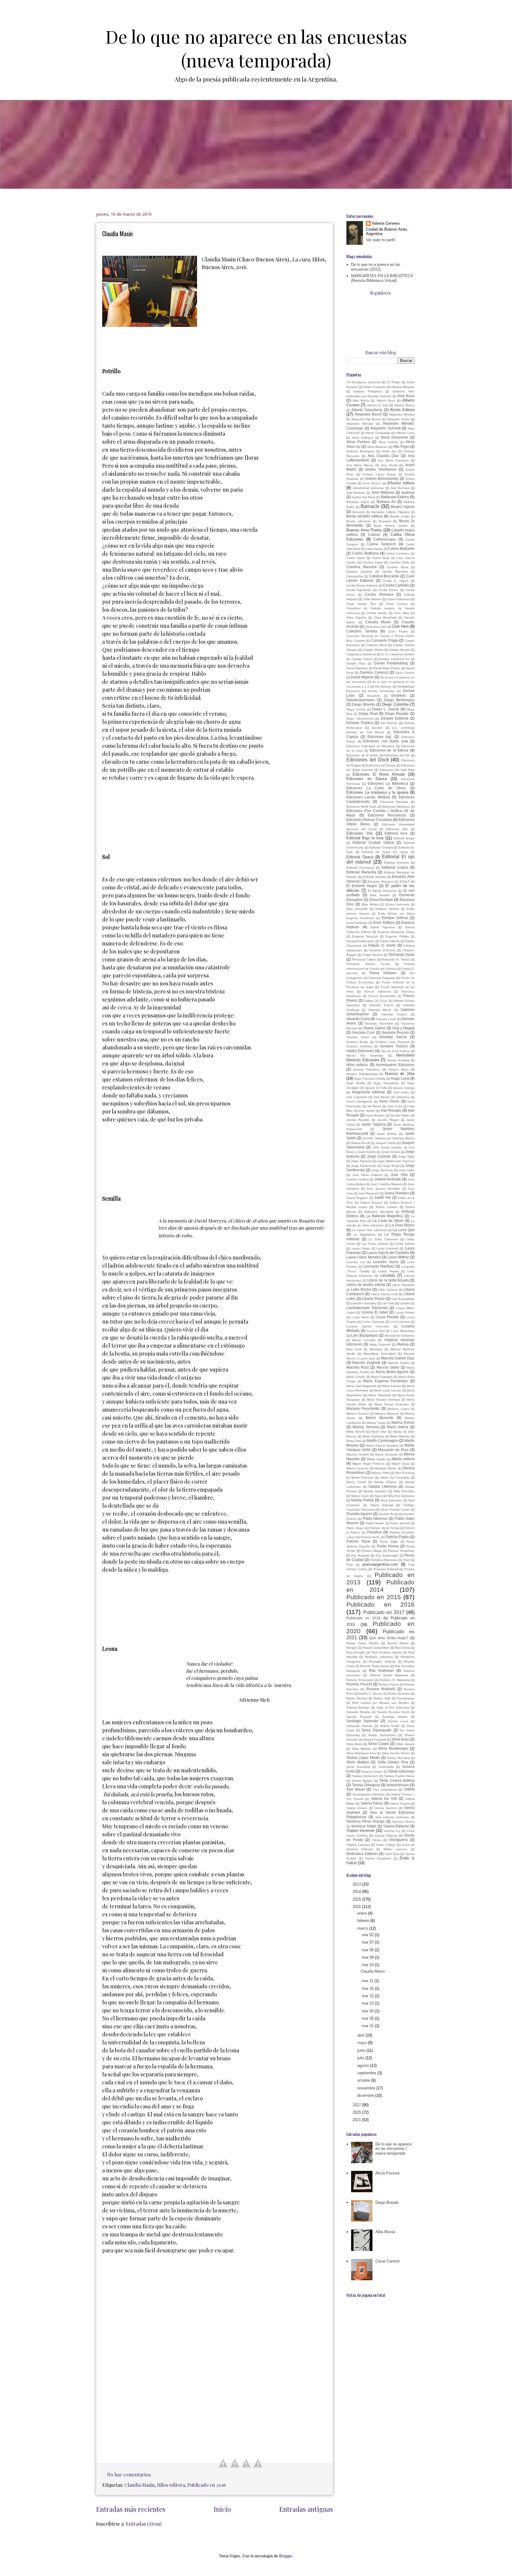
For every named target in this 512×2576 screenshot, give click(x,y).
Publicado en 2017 (384, 1612)
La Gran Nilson (402, 1225)
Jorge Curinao (379, 1156)
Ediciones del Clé (397, 755)
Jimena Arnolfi (360, 1143)
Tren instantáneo (385, 1790)
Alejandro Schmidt (385, 428)
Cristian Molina (373, 650)
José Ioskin (407, 1170)
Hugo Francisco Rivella (370, 1079)
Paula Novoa (388, 1546)
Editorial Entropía (396, 863)
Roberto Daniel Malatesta (389, 1675)
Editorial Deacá (360, 857)
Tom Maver (356, 1789)
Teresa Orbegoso (366, 1785)
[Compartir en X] (235, 2463)
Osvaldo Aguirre (359, 1514)
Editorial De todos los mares (385, 852)
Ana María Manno (360, 465)
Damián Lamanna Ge (394, 659)
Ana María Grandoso (393, 460)
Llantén (405, 1303)
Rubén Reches (357, 1698)
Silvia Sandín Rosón (396, 1753)
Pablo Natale (375, 1523)
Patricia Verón (370, 1537)
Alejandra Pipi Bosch (366, 419)
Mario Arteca (397, 1427)
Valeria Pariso (372, 1803)
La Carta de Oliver (388, 1221)
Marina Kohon (403, 1422)
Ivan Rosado (391, 1110)
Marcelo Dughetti (366, 1363)
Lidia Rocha (361, 1289)
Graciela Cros (363, 1032)
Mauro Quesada (386, 1454)
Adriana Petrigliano (368, 391)
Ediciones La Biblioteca (388, 783)
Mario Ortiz (379, 1432)
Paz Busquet (360, 1555)
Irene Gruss (389, 1101)
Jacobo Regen (388, 1120)
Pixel (407, 1560)
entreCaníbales (357, 923)
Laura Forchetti (387, 1248)
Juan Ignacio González (383, 1189)
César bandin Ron (361, 604)
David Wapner (362, 677)
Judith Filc (383, 1197)
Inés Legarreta (357, 1097)
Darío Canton (405, 673)
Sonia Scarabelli (358, 1767)
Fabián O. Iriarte (382, 945)
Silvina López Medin (363, 1758)
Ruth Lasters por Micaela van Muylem (380, 1703)
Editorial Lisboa (395, 867)
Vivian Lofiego (386, 1845)
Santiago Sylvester (362, 1721)
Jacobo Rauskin (358, 1120)
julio (361, 2058)
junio (362, 2050)
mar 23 (368, 2003)
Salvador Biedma (358, 1712)
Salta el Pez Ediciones (393, 1708)
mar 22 (368, 1996)
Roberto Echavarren (360, 1680)
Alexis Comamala (378, 433)
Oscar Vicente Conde (395, 1510)
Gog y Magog (403, 1028)
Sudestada (386, 1767)
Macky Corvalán (364, 1340)
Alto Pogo (401, 446)
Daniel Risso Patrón (387, 668)
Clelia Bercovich (376, 627)
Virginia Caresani (358, 1845)
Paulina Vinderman (401, 1551)
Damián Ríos (356, 663)
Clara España (356, 617)
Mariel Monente (380, 1418)
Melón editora (403, 1459)
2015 (357, 1899)
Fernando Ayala (402, 954)
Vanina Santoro (386, 1808)
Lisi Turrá (388, 1303)
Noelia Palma (362, 1500)
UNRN (409, 1789)
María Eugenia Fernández (385, 1381)
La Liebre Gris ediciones (369, 1230)
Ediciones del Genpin (381, 765)
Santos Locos (398, 1721)
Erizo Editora (384, 922)
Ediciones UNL (397, 829)
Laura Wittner (398, 1257)
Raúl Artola (402, 1648)
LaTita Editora (405, 1244)
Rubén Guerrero (399, 1694)
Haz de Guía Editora (395, 1051)
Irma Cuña (395, 1106)
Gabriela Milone (380, 1010)
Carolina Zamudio (359, 572)
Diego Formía (356, 709)
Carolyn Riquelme (395, 572)
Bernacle (359, 512)
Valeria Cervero (386, 223)
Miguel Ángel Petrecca (368, 1464)
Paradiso (374, 1532)
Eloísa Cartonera (397, 904)
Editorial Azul (396, 833)
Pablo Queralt (400, 1523)
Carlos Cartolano (398, 553)
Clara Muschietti (385, 617)
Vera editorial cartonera (392, 1817)
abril (361, 2035)
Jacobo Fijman (400, 1115)
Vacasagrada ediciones (369, 1794)
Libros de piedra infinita (366, 1285)
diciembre (366, 2095)
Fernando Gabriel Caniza (368, 964)
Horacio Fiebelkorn (367, 1069)
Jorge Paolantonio (364, 1166)
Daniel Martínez (357, 668)
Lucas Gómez (405, 1312)
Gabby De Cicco (376, 1001)
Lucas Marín (360, 1317)
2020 (357, 2112)
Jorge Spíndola (382, 1170)
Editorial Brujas (404, 838)
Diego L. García (385, 709)
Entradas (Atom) (144, 2524)
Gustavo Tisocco (394, 1046)
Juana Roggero (357, 1198)
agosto (364, 2066)
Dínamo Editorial (395, 718)
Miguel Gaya (400, 1464)
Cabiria (374, 534)
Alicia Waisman (377, 447)
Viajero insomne (360, 1830)
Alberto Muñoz (404, 405)
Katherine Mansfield (379, 1212)
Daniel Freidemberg (391, 663)
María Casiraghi (382, 1377)
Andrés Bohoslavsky (382, 478)
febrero (364, 1921)
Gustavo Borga (357, 1042)
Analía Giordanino (381, 469)
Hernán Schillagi (398, 1060)
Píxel (350, 1565)
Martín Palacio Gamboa (382, 1446)
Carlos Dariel (356, 558)
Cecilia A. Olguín (396, 581)
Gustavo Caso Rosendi (392, 1042)
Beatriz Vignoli (403, 507)
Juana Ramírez (397, 1193)
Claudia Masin (117, 234)
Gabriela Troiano (394, 1014)
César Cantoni (397, 604)
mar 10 (368, 1965)
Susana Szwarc (372, 1772)
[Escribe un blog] (246, 2463)
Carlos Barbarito (401, 548)
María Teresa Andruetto (392, 1404)
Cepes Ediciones (398, 599)
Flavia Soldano (383, 973)
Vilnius (377, 1840)
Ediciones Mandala (394, 802)
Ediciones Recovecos (387, 815)
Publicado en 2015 (374, 1597)
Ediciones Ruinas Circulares (369, 820)
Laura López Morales (364, 1257)
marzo (363, 1928)
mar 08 (368, 1950)
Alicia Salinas (388, 442)
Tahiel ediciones (401, 1771)
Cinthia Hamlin (377, 613)
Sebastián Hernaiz (359, 1726)
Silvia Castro (378, 1744)
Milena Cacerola (357, 1468)
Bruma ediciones (359, 521)
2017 (357, 2105)
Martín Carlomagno (382, 1440)
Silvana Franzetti (375, 1740)
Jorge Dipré (406, 1157)
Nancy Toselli (356, 1482)
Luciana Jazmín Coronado (368, 1326)
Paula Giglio (389, 1542)
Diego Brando (363, 704)
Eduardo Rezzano (381, 882)
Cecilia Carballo (396, 585)
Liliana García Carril (384, 1294)
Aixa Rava (406, 396)
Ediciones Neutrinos (396, 807)
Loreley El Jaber (375, 1312)
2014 (357, 1892)
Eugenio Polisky (397, 936)
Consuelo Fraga (385, 640)
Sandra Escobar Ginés (393, 1712)
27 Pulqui (394, 382)
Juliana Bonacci (371, 1202)
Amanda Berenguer (360, 451)
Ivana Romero (375, 1115)
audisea (408, 492)
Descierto (373, 696)
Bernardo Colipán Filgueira (391, 512)
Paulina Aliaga (372, 1551)
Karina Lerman (387, 1207)
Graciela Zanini (358, 1037)
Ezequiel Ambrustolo (360, 941)
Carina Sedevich (381, 544)
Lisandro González (364, 1303)
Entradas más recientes (131, 2509)
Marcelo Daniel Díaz (398, 1358)
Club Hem (400, 626)
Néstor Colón (360, 1496)
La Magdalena (364, 1235)
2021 (357, 2120)
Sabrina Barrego (358, 1708)
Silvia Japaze (405, 1744)
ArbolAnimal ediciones (368, 488)
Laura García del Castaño (388, 1253)
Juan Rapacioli (369, 1193)
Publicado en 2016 (207, 2485)
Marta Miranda (400, 1436)
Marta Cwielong (373, 1436)
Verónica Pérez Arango (365, 1821)
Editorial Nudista (374, 877)
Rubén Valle (382, 1698)
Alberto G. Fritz (378, 405)
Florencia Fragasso (382, 978)
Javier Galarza (373, 1124)
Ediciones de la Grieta (362, 755)
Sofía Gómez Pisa (393, 1762)
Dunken (377, 728)
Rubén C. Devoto (371, 1694)
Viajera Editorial (396, 1826)
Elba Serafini (380, 895)
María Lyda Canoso (388, 1390)
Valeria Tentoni (400, 1804)
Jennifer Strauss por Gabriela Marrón (389, 1138)
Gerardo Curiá (358, 1019)
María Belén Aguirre (392, 1372)
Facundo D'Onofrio (383, 950)
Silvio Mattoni (358, 1762)
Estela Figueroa (383, 927)
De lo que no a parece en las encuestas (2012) (376, 267)
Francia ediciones (377, 991)
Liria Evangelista (403, 1299)
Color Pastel (398, 631)
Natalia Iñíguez (385, 1482)
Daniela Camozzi (374, 672)
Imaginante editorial (369, 1092)
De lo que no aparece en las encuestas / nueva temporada (394, 2149)
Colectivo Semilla (362, 631)
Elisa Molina (370, 904)
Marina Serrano (366, 1427)
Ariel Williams (383, 492)
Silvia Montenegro (393, 1748)
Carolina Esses (373, 562)
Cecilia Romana (379, 594)
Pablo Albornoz (375, 1518)
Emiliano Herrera (387, 909)
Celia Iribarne (372, 599)
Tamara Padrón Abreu (399, 1776)
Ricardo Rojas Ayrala (375, 1666)
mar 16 (368, 1988)
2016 (357, 1907)
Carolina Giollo (400, 562)
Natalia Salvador (375, 1491)
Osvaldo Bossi (388, 1514)
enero (363, 1913)
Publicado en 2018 (363, 1618)
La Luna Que (404, 1230)
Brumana (385, 521)
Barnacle (370, 506)
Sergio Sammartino (382, 1735)
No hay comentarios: (130, 2474)
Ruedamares (406, 1698)
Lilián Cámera (388, 1290)
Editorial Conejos (381, 847)
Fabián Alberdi (390, 941)
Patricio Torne (358, 1541)
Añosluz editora (401, 483)
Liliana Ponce (373, 1299)
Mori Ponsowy (405, 1473)
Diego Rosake (397, 713)
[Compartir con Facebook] (223, 2463)
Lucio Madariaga (403, 1331)
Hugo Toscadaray (386, 1083)
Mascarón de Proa (393, 1450)
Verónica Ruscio (403, 1822)
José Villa (399, 1175)
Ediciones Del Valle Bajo (397, 770)
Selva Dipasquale (376, 1730)
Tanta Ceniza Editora (397, 1780)
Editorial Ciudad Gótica (373, 842)
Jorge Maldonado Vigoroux (396, 1161)
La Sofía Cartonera (383, 1239)
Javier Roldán (387, 1134)
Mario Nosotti (356, 1432)
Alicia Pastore (358, 442)
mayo (363, 2043)
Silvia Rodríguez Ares (361, 1753)
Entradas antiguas (306, 2509)
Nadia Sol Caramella (395, 1478)
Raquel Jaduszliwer (376, 1648)
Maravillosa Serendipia (380, 1354)
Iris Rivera (374, 1106)
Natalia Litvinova (383, 1486)
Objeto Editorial (382, 1505)
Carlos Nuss (381, 558)
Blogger (285, 2556)
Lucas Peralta (387, 1317)
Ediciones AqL (380, 737)
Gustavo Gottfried (359, 1046)
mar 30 (368, 2018)
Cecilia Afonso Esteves (362, 585)
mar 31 (368, 2026)
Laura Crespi (361, 1248)
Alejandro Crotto (398, 419)
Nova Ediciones (391, 1500)
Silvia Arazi (400, 1739)
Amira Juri (389, 451)
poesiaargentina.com (380, 1564)
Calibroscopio (385, 539)
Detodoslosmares (361, 700)
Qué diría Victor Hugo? (389, 1638)
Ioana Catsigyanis (359, 1101)
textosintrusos (398, 1785)
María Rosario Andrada (383, 1400)
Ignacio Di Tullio (376, 1088)
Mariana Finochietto (363, 1408)
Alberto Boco (386, 401)
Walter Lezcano (395, 1849)
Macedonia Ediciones (400, 1336)
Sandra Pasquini (359, 1717)
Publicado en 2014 (380, 1586)
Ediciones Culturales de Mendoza (370, 746)
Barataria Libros (358, 502)
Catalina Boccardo (384, 576)
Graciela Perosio (395, 1032)
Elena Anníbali (381, 900)
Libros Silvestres (403, 1285)
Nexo (378, 1496)
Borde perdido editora (364, 516)
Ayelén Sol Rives (364, 497)
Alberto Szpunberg (367, 410)
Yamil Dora (392, 1854)
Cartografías (355, 576)
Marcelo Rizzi (358, 1367)
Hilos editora (171, 2485)
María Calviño (356, 1377)
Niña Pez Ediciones (401, 1496)
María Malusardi (379, 1395)
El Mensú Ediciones (382, 891)
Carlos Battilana (365, 553)
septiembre (367, 2073)
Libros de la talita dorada (388, 1280)
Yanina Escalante (378, 1858)
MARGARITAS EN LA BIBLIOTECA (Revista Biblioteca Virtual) (382, 278)
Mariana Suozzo (358, 1414)
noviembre (367, 2088)
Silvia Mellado (361, 1749)
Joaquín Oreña (386, 1143)
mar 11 (368, 1981)
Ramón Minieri (398, 1643)
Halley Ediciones (360, 1051)
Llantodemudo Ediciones (367, 1308)
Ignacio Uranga (404, 1088)
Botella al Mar (400, 516)
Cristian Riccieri (399, 650)
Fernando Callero (364, 959)
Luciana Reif (376, 1331)
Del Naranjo (383, 687)
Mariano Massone (387, 1414)
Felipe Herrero (373, 955)
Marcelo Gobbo (399, 1363)
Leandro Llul (356, 1262)
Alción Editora (402, 410)
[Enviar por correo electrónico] (258, 2463)
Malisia (403, 1344)
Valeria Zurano (357, 1808)
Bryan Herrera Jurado (391, 526)
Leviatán (388, 1275)
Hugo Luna (400, 1078)
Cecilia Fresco (388, 590)
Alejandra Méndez (402, 414)
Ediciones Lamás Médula (368, 797)
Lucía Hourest (400, 1322)
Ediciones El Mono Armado (379, 774)
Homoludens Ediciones (395, 1065)
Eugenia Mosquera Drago (396, 932)
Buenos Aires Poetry (364, 530)
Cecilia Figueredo (359, 590)
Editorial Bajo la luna (365, 838)
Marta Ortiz (354, 1441)
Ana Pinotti (389, 465)
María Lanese (392, 1386)
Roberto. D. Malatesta (395, 1680)
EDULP (405, 882)
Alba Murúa (361, 401)
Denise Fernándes (381, 691)
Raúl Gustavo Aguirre (387, 1652)
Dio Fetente (389, 723)
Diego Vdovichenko (360, 719)
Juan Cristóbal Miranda (386, 1184)
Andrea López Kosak (379, 474)
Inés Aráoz (401, 1092)
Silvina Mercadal (398, 1758)
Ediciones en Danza (367, 779)
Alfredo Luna (405, 433)
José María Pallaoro (367, 1175)
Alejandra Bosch (368, 414)
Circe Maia (402, 613)
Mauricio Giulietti (358, 1454)
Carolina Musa (397, 567)
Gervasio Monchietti (379, 1023)
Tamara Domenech (365, 1776)
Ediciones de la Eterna (389, 750)
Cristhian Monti (377, 645)
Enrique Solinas (395, 918)
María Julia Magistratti (361, 1386)
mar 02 (368, 1935)
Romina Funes (389, 1684)
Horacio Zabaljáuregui (362, 1074)
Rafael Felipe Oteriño (363, 1643)
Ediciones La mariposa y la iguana (377, 792)
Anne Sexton (372, 483)
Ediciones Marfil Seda (361, 807)
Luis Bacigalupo (364, 1335)
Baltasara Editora (395, 497)
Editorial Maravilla (361, 872)
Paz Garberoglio (387, 1555)
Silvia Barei (354, 1744)
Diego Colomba (395, 704)
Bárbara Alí (386, 502)
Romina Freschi (359, 1684)
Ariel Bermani (400, 488)
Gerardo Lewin (386, 1019)
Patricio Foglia (397, 1537)
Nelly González (404, 1491)
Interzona (403, 1097)
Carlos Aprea (374, 549)
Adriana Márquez (403, 387)
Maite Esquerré (380, 1344)
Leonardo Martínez (379, 1266)
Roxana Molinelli (381, 1689)
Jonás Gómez (391, 1152)
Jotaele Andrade (388, 1179)
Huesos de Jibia (400, 1074)
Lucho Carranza (373, 1322)
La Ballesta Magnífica (385, 1216)
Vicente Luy (392, 1831)
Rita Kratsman (381, 1670)
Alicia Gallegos (363, 438)
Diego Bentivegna (399, 700)
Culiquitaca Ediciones (361, 654)
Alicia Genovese (395, 437)
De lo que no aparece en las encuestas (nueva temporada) (256, 48)
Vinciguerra (398, 1840)
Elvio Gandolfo (357, 909)
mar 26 (368, 2011)
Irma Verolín (367, 1111)
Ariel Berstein (356, 493)
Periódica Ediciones (384, 1560)
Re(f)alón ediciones (379, 1657)
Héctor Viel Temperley (365, 1056)
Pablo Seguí (355, 1528)
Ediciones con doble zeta (386, 741)
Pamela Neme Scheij (384, 1528)
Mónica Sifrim (381, 1473)
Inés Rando (382, 1097)
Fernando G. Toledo (396, 959)
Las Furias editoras (375, 1244)
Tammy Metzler (362, 1781)
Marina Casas (376, 1423)
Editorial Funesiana (360, 868)
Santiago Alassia (395, 1717)
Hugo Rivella (356, 1083)
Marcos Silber (388, 1367)
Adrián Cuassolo (375, 387)
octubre (364, 2080)
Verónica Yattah (364, 1826)
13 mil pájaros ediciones (364, 382)
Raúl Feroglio (356, 1652)
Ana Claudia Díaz (383, 456)
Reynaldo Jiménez (382, 1662)
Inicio (222, 2509)
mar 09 (368, 1957)
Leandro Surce (386, 1262)
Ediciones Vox (360, 833)
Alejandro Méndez (360, 424)
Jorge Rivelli (391, 1166)
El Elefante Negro (362, 886)
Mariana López (398, 1409)
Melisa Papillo (376, 1459)
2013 (357, 1884)
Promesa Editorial (386, 1569)
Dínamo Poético (360, 723)
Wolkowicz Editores (362, 1854)
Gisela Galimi (374, 1028)
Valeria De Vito (384, 1798)
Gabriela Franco (381, 1005)
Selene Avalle (390, 1726)
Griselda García (393, 1037)
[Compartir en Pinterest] (167, 2476)
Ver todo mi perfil (380, 240)
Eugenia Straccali (365, 936)
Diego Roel (368, 713)
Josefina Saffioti (357, 1179)
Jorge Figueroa (361, 1161)
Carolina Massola (361, 567)
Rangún (352, 1648)
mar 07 (368, 1942)
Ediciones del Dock (368, 760)
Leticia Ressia (388, 1271)
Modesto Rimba (386, 1468)
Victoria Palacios (386, 1836)
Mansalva (376, 1349)
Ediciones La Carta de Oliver (376, 788)
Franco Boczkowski (382, 996)
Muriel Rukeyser (363, 1478)
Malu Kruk (354, 1349)
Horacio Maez (399, 1069)
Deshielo (399, 695)
